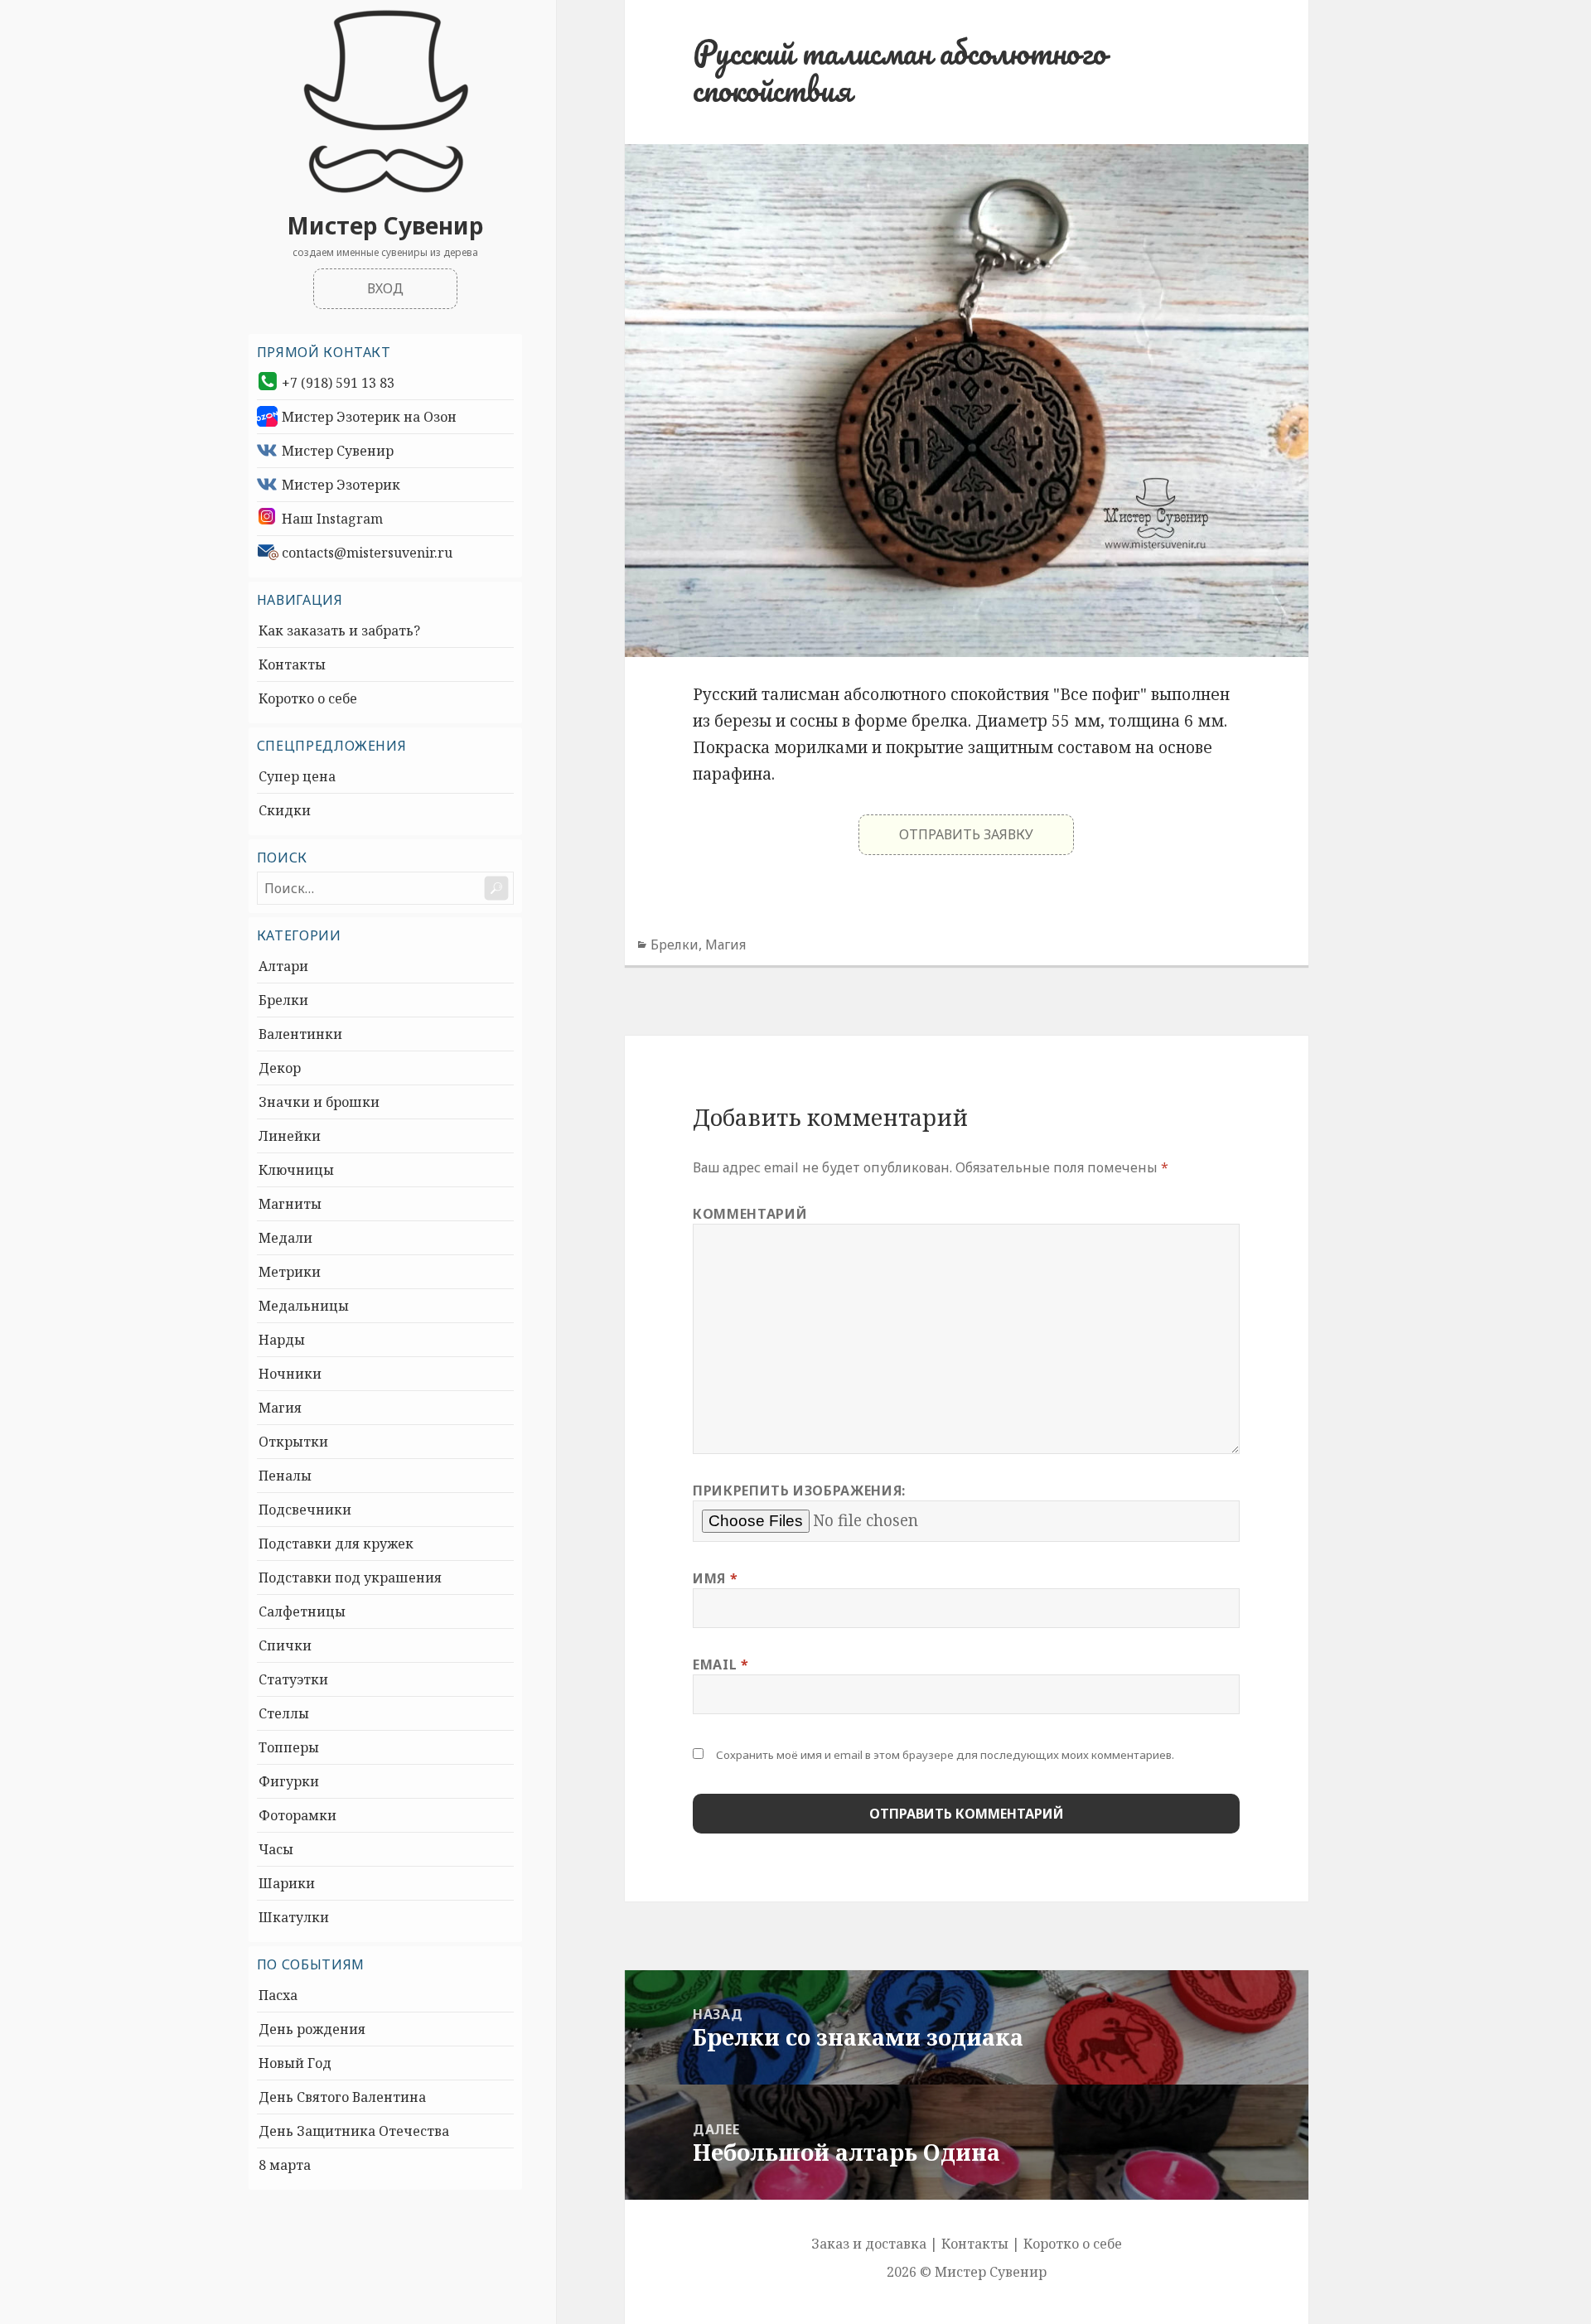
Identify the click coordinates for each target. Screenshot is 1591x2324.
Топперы (289, 1747)
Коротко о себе (308, 698)
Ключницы (296, 1170)
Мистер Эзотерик (341, 485)
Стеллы (284, 1713)
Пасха (278, 1995)
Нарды (282, 1340)
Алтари (283, 966)
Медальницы (304, 1306)
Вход (385, 288)
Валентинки (300, 1034)
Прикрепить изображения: (799, 1491)
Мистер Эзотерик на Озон (369, 417)
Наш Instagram (332, 519)
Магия (280, 1408)
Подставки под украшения (350, 1578)
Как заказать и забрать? (339, 631)
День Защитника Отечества (354, 2131)
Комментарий (750, 1214)
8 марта (285, 2165)
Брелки (283, 1000)
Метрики (290, 1272)
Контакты (292, 664)
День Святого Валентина (342, 2097)
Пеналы (285, 1476)
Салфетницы (302, 1611)
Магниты (290, 1204)
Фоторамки (297, 1815)
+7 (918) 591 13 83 (338, 383)
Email (721, 1664)
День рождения (312, 2029)
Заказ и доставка (869, 2244)
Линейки (290, 1136)
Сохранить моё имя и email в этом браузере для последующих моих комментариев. (945, 1755)
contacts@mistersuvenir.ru (367, 553)
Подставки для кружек (336, 1544)
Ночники (290, 1374)
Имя (715, 1578)
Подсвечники (305, 1510)
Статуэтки (293, 1679)
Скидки (285, 810)
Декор (280, 1068)
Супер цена (297, 776)
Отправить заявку (966, 834)
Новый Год (295, 2063)
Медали (285, 1238)
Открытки (293, 1442)
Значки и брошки (319, 1102)
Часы (276, 1849)
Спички (285, 1645)
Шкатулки (294, 1917)
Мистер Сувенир (385, 225)
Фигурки (289, 1781)
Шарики (287, 1883)
